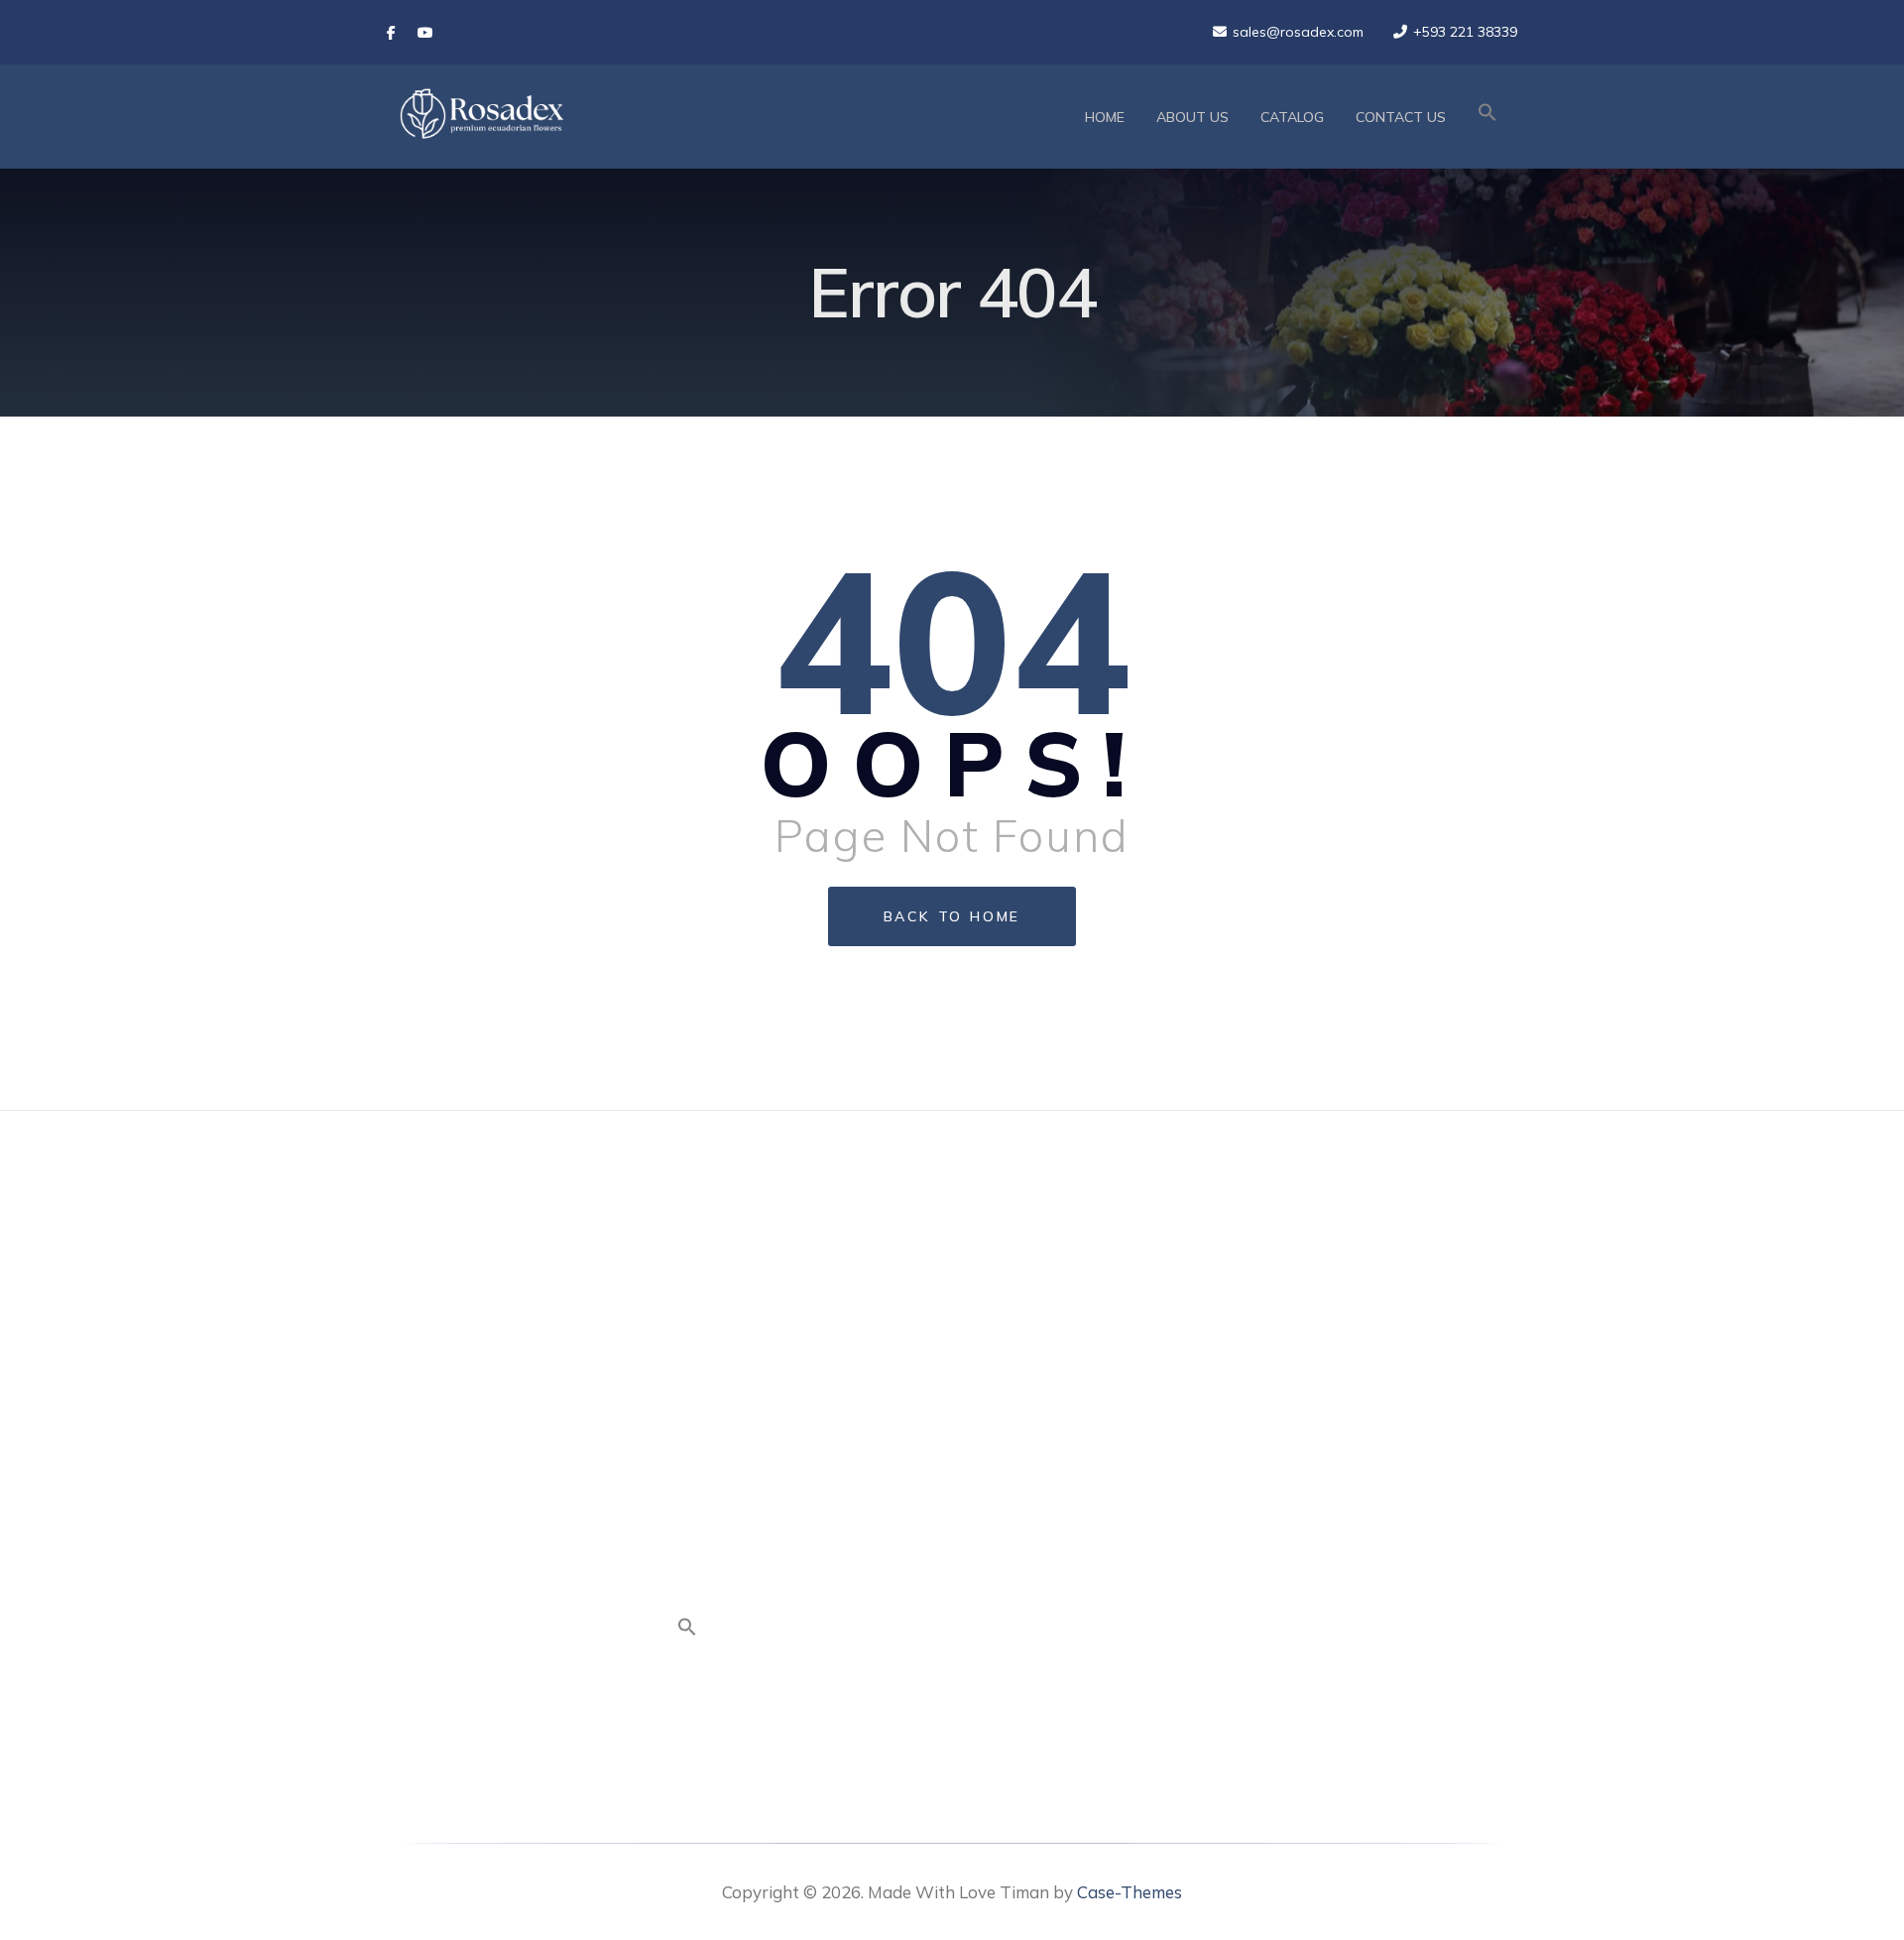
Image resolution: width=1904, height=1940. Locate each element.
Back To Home (952, 916)
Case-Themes (1130, 1892)
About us (1192, 117)
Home (1105, 117)
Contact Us (1401, 117)
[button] (1487, 117)
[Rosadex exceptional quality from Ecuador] (481, 117)
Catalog (1292, 117)
